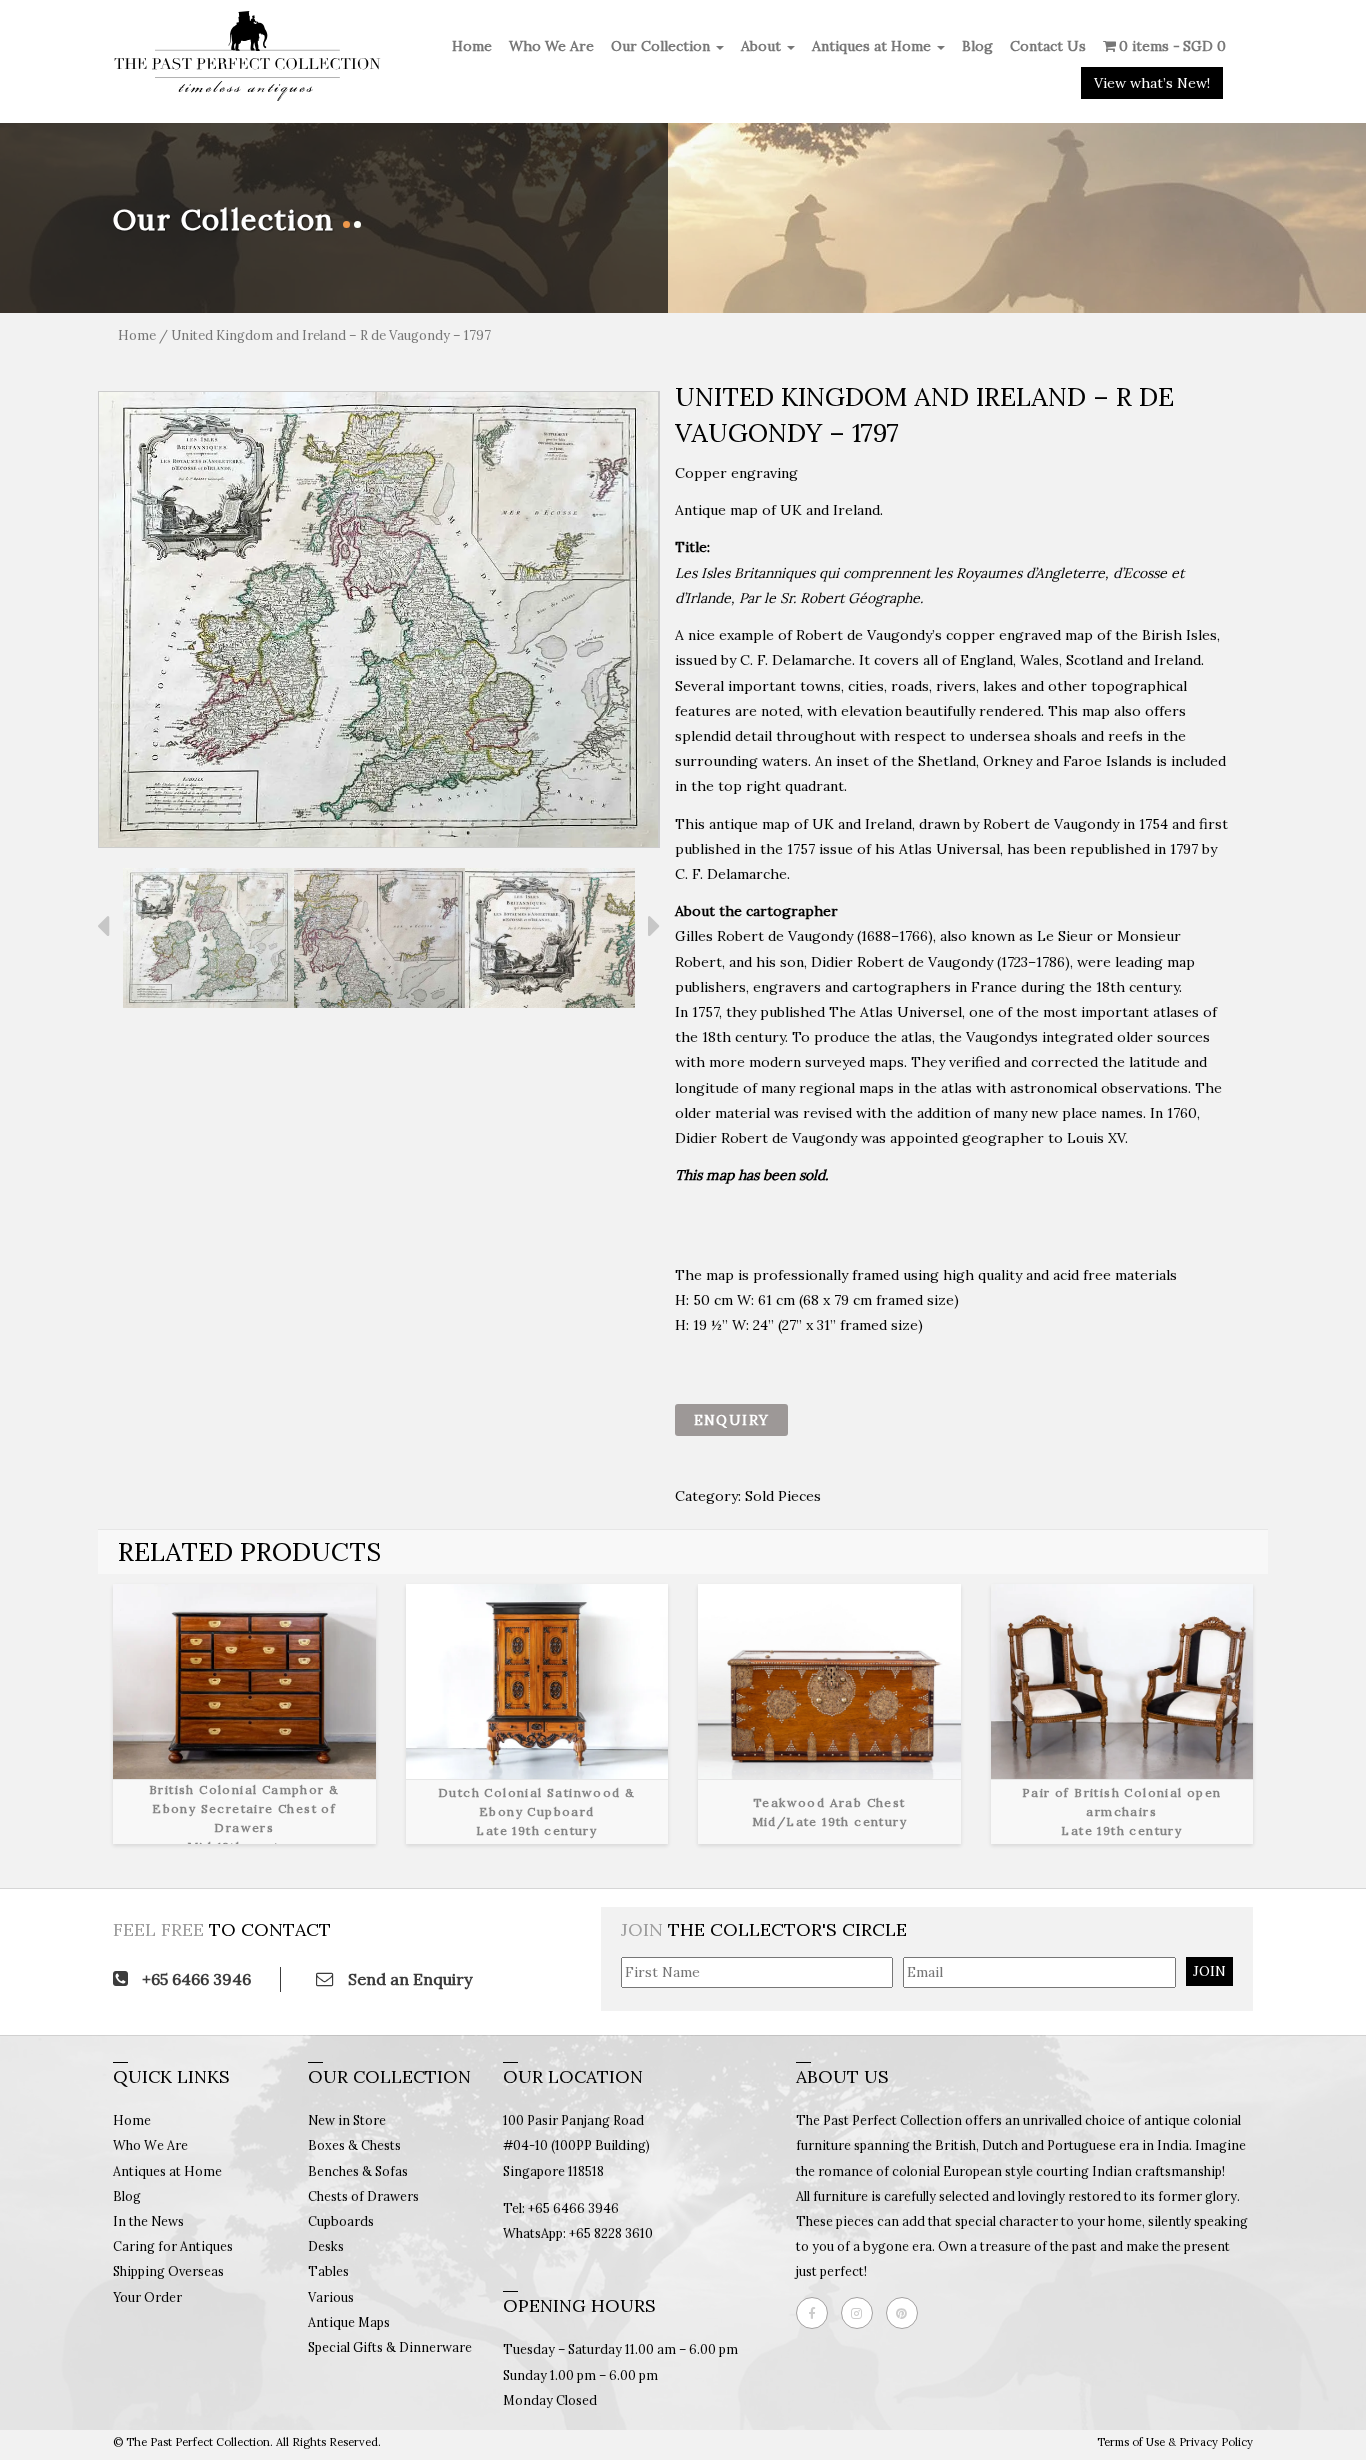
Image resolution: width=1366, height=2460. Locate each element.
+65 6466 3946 (194, 1979)
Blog (977, 46)
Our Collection (662, 46)
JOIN (1209, 1971)
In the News (148, 2221)
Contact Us (1048, 46)
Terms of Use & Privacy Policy (1175, 2442)
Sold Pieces (783, 1496)
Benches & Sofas (358, 2171)
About (763, 46)
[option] (379, 619)
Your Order (147, 2297)
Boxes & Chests (354, 2145)
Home (472, 46)
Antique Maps (349, 2322)
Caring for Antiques (173, 2246)
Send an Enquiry (408, 1979)
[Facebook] (817, 2313)
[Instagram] (862, 2313)
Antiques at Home (873, 46)
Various (331, 2297)
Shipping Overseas (168, 2271)
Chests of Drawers (363, 2196)
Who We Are (551, 46)
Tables (328, 2271)
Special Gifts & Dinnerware (390, 2347)
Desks (326, 2246)
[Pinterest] (907, 2313)
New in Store (347, 2120)
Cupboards (341, 2221)
